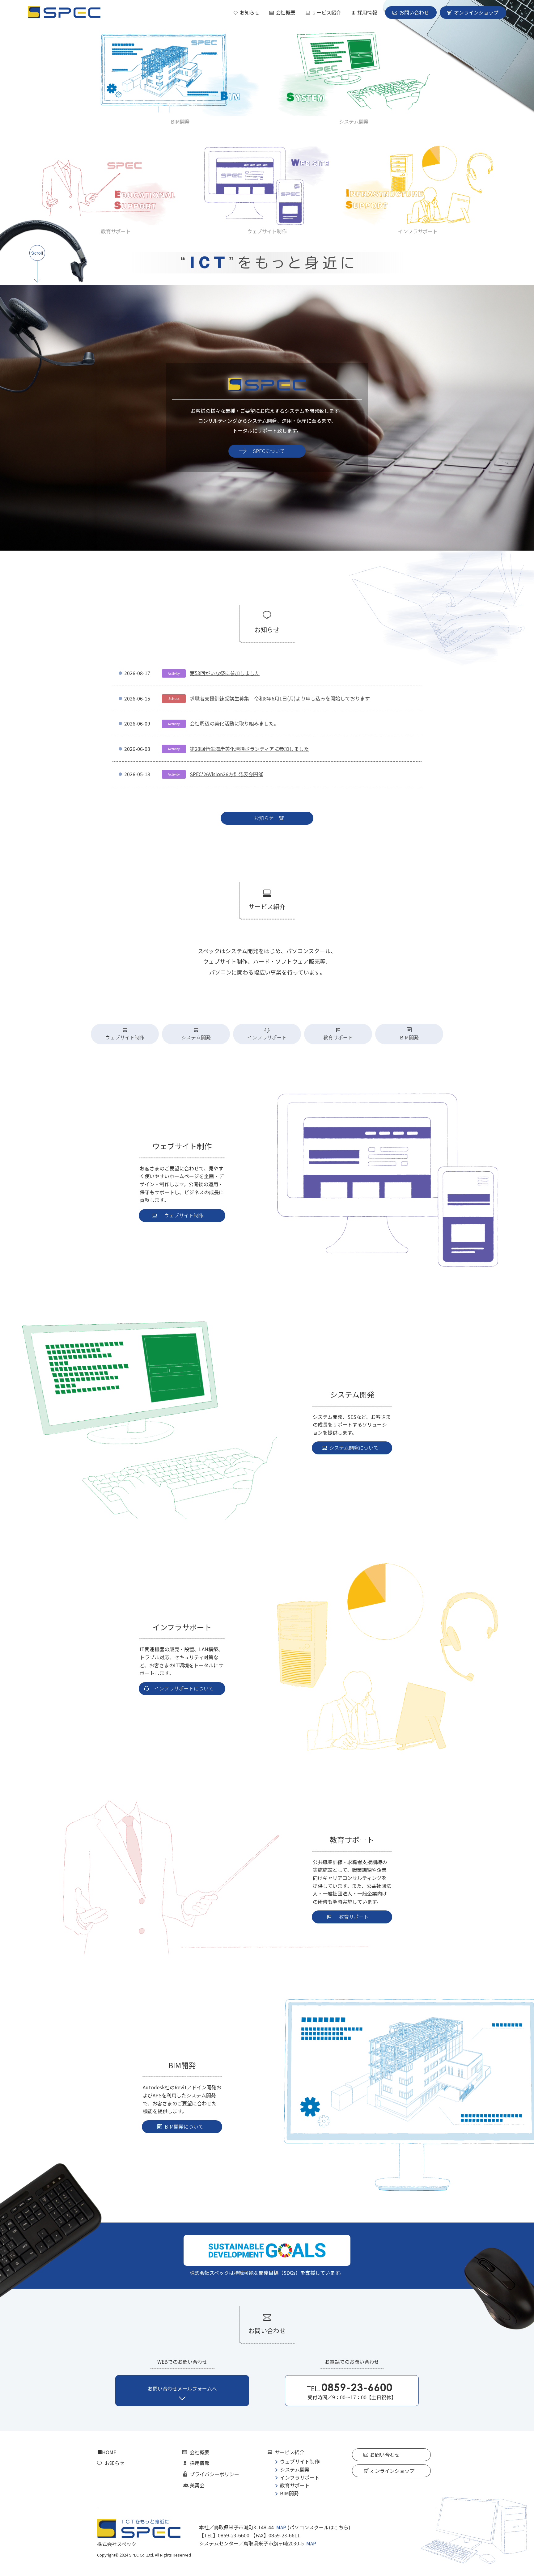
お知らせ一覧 (269, 818)
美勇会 (197, 2485)
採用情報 (367, 12)
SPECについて (269, 451)
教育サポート (116, 231)
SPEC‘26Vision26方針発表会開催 (226, 774)
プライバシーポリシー (214, 2474)
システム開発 (354, 121)
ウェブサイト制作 (267, 231)
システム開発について (354, 1448)
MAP (281, 2527)
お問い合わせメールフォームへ (182, 2388)
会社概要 (286, 12)
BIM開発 (180, 121)
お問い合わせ (414, 12)
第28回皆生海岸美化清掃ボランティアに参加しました (249, 749)
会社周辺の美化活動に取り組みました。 (234, 723)
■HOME (107, 2452)
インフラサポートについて (184, 1688)
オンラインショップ (476, 12)
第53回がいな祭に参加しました (225, 673)
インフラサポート (418, 231)
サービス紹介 (326, 12)
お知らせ (250, 12)
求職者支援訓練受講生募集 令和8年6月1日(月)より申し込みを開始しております (280, 698)
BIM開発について (184, 2126)
